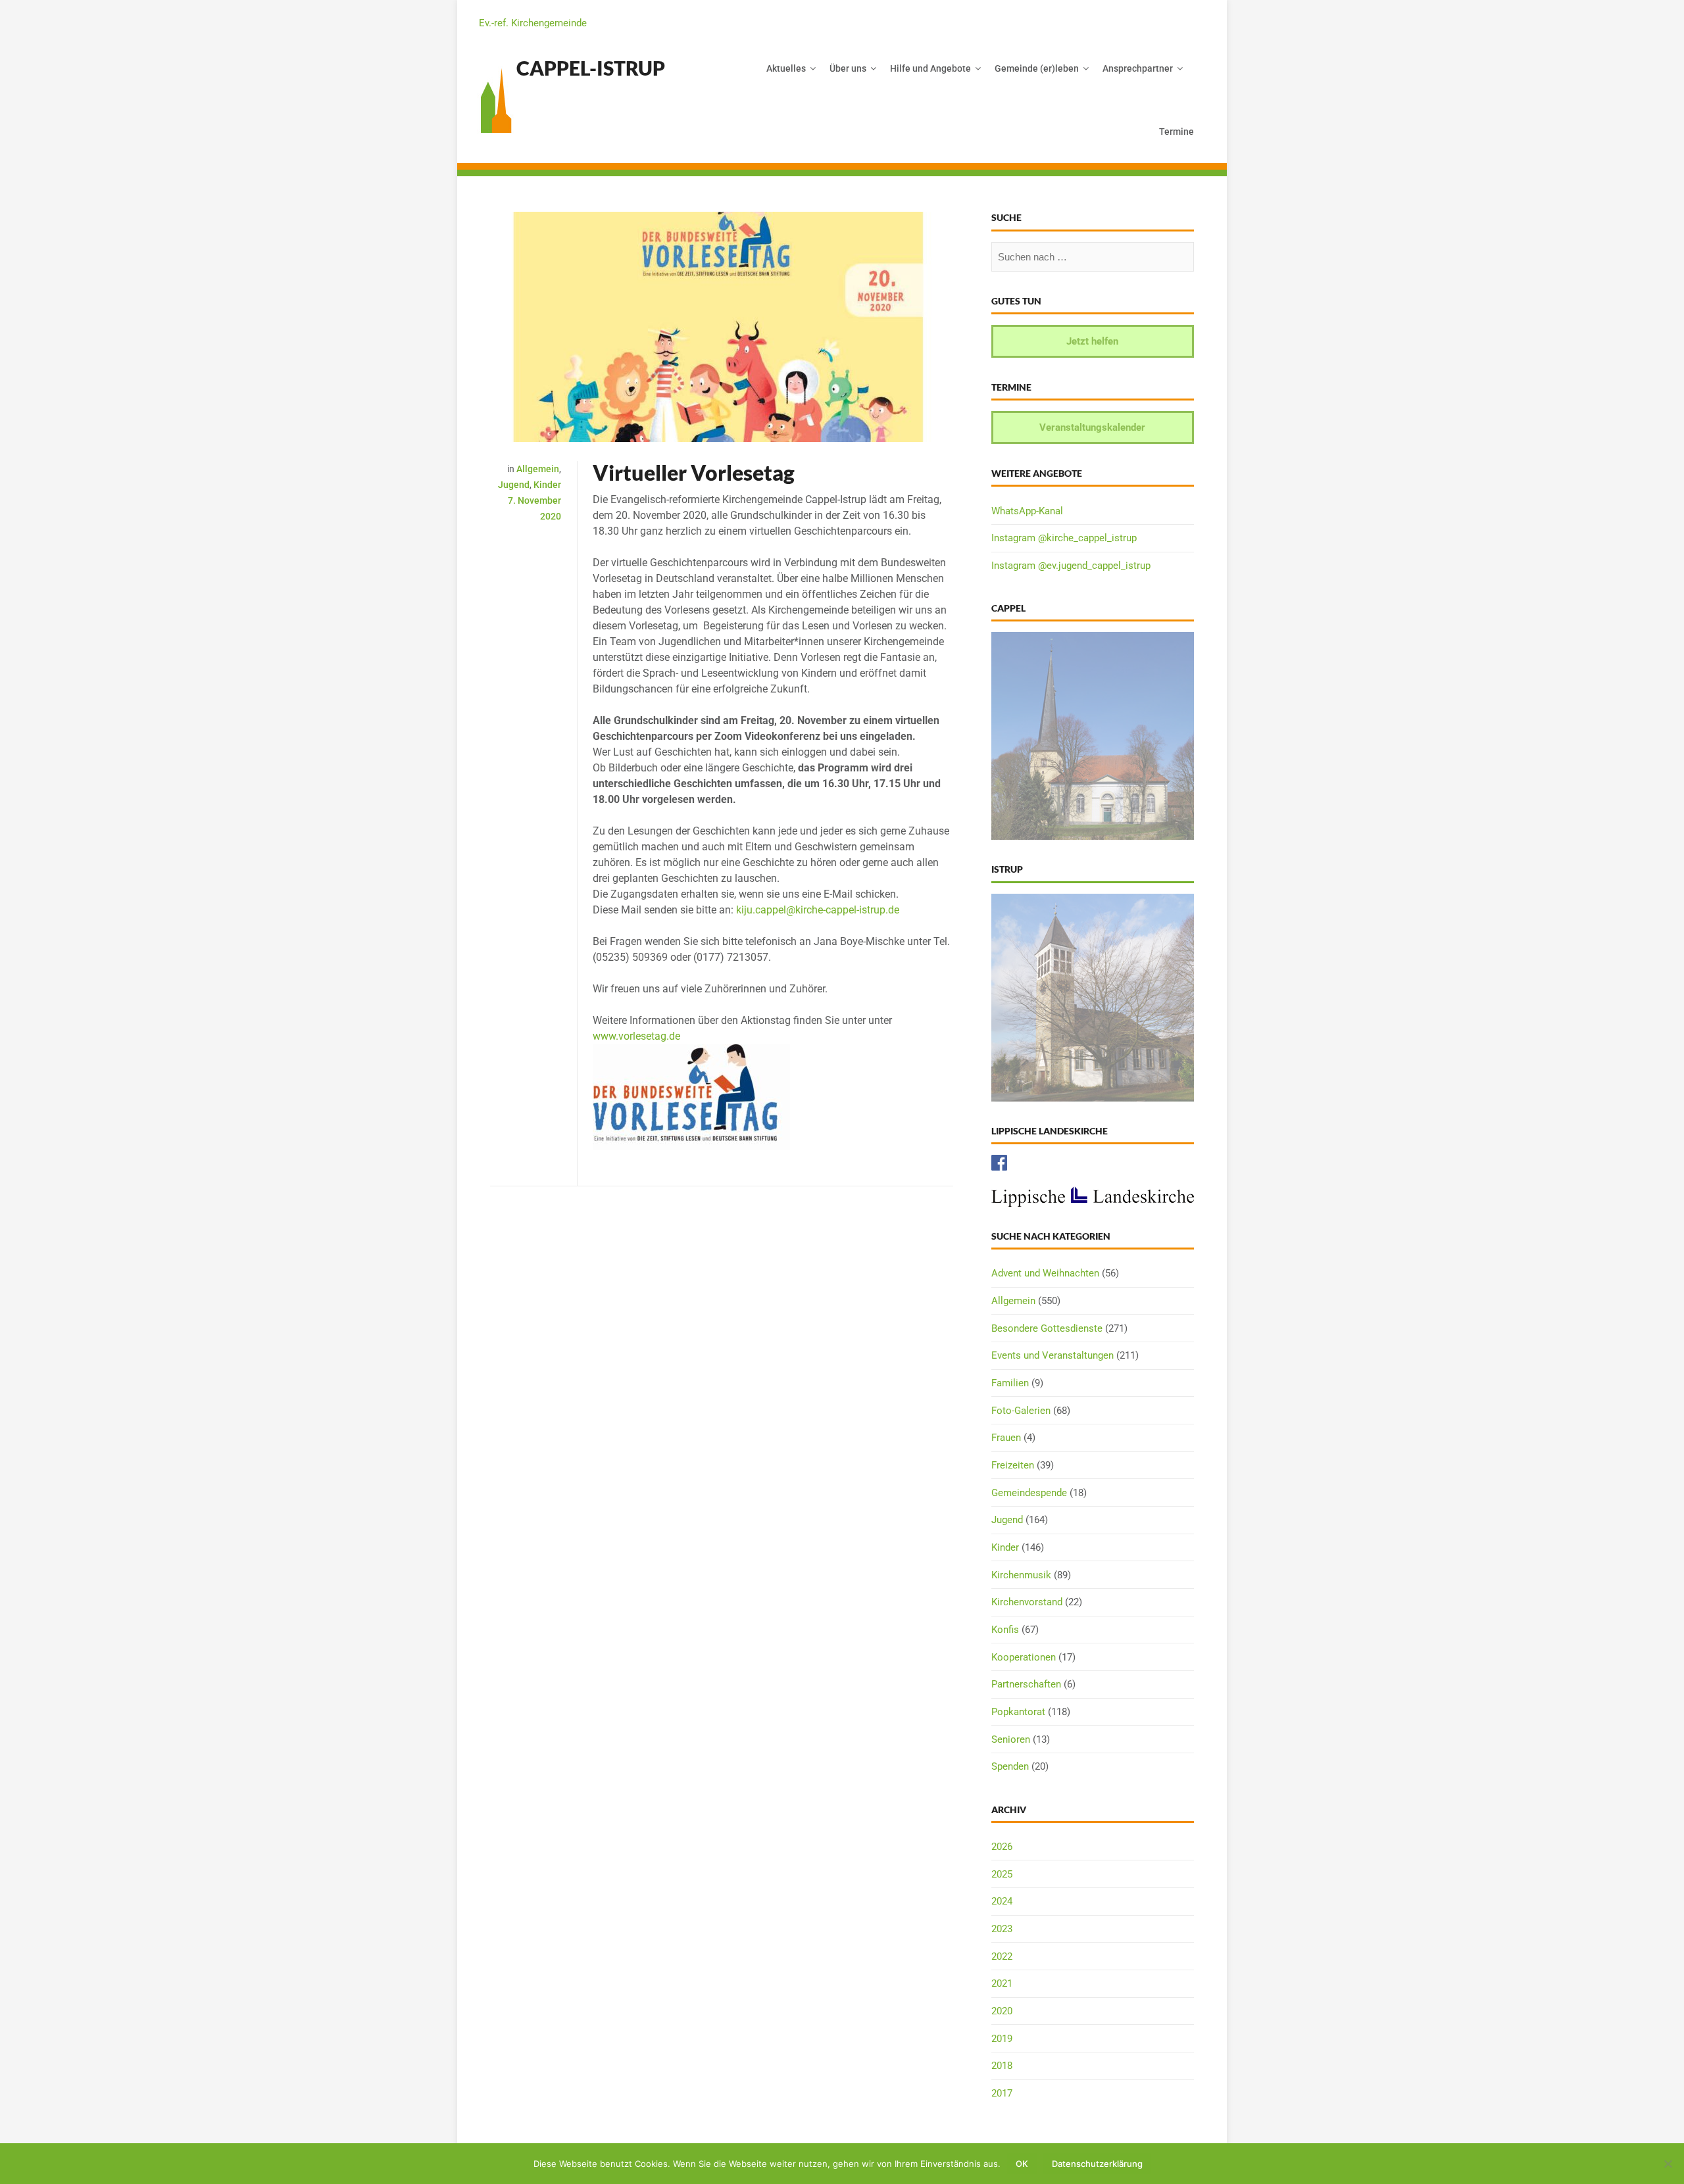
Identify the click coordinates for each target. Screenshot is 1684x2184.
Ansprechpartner (1138, 68)
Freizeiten (1013, 1465)
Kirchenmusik (1021, 1575)
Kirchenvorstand (1027, 1602)
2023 (1002, 1929)
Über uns (848, 68)
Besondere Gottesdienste (1047, 1328)
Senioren (1011, 1739)
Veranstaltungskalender (1092, 427)
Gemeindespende (1029, 1493)
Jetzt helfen (1092, 341)
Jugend (514, 485)
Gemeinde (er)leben (1037, 68)
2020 (1002, 2011)
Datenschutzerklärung (1097, 2164)
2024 (1002, 1901)
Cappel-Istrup (591, 68)
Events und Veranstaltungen (1052, 1355)
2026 (1002, 1847)
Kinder (547, 485)
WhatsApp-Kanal (1027, 511)
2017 (1002, 2093)
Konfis (1005, 1630)
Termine (1176, 132)
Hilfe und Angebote (930, 68)
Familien (1010, 1383)
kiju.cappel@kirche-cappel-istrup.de (818, 910)
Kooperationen (1024, 1657)
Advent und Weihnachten (1045, 1273)
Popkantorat (1018, 1712)
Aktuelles (786, 68)
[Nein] (1668, 2164)
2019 (1002, 2039)
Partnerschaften (1026, 1684)
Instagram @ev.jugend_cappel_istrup (1071, 566)
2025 (1002, 1874)
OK (1022, 2164)
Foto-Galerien (1021, 1411)
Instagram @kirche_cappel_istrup (1064, 538)
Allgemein (538, 469)
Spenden (1010, 1766)
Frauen (1006, 1438)
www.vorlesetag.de (636, 1036)
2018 (1002, 2066)
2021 (1002, 1983)
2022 (1002, 1956)
